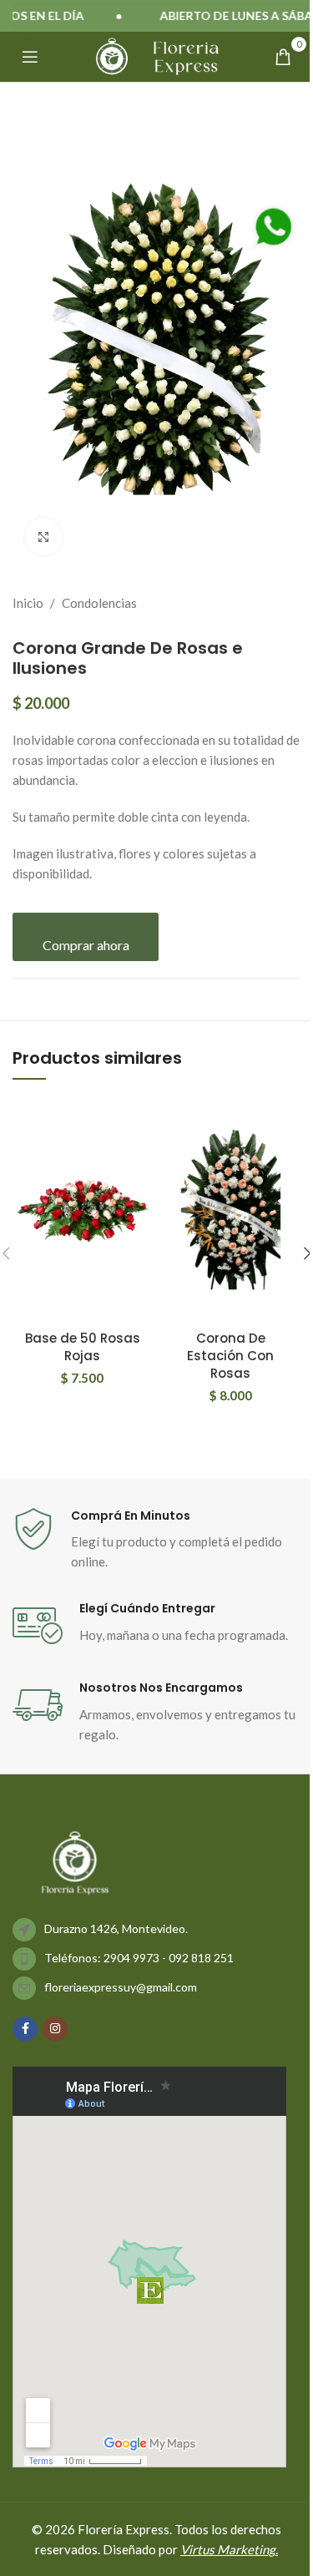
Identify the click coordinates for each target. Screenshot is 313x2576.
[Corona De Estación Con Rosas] (231, 1208)
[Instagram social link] (55, 2029)
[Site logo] (112, 55)
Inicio (28, 603)
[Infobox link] (156, 1540)
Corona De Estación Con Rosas (230, 1356)
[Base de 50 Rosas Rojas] (82, 1208)
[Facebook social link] (25, 2029)
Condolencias (99, 603)
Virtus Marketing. (229, 2549)
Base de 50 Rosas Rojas (83, 1347)
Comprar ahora (86, 945)
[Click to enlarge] (44, 536)
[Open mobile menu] (30, 57)
